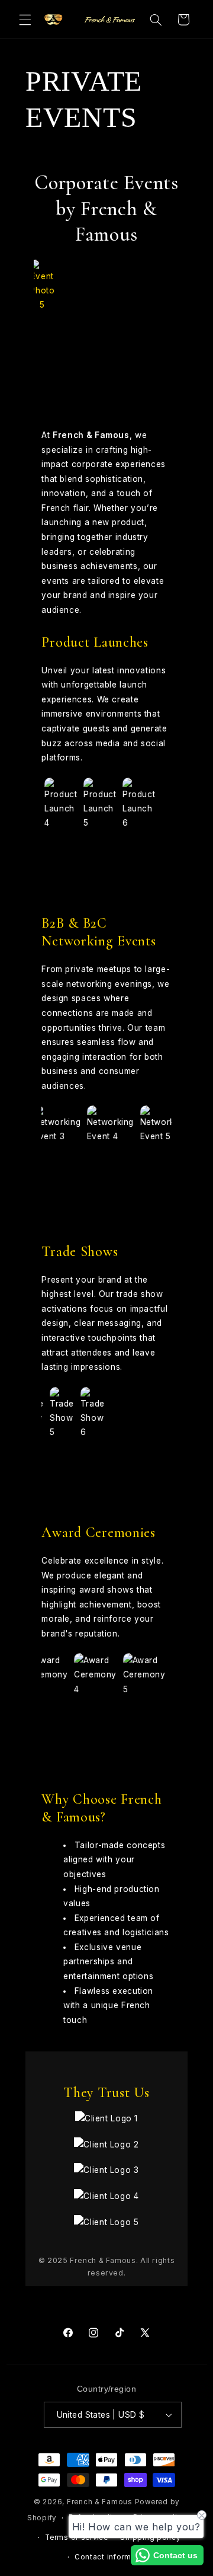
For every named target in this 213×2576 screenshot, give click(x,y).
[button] (25, 20)
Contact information (113, 2557)
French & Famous (100, 2502)
